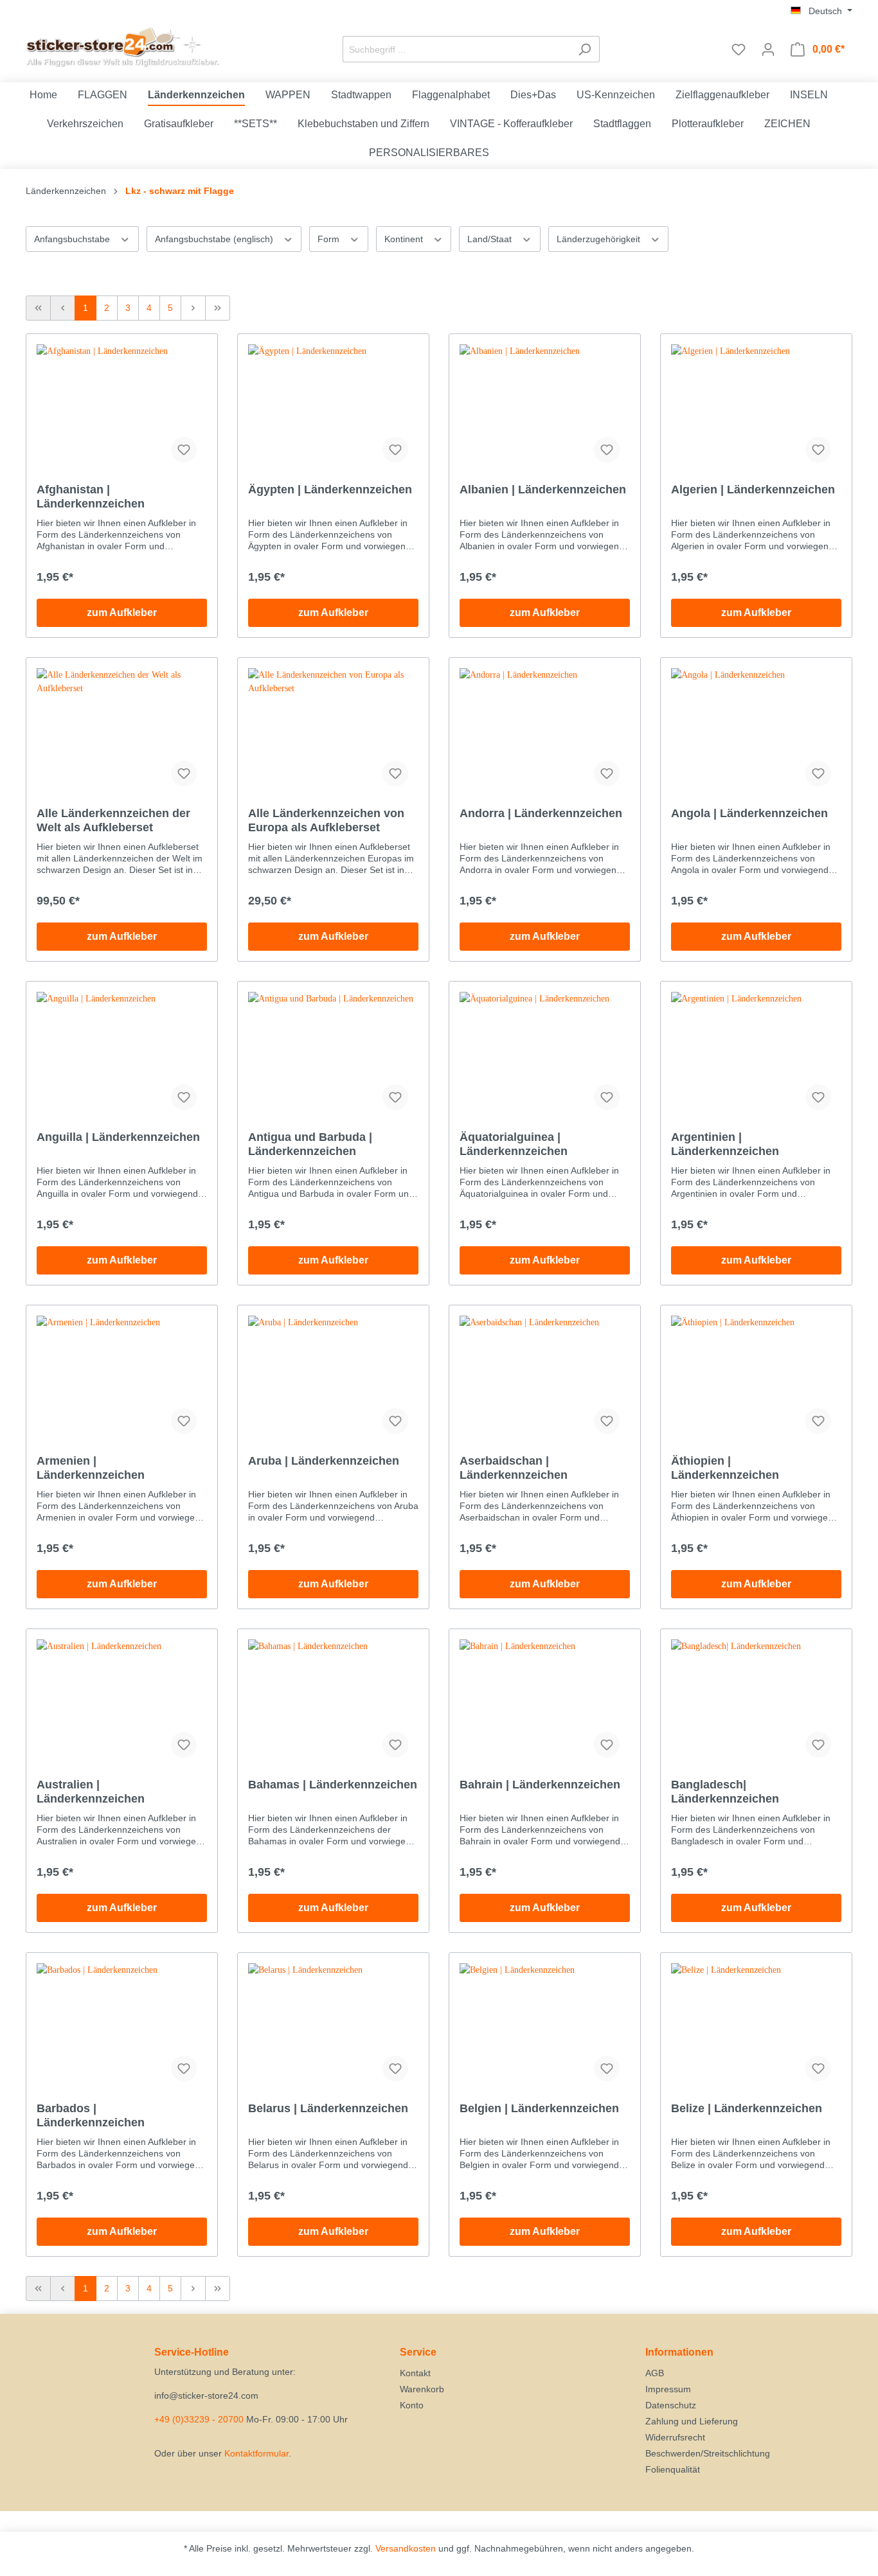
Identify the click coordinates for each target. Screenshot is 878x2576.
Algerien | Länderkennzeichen (753, 490)
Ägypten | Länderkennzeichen (330, 490)
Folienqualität (673, 2469)
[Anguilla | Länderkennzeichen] (122, 1056)
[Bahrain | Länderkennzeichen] (545, 1704)
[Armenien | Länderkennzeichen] (122, 1380)
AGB (655, 2373)
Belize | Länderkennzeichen (747, 2108)
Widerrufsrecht (675, 2437)
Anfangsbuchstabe (73, 239)
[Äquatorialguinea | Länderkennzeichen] (545, 1056)
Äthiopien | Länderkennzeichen (725, 1468)
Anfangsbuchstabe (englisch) (215, 239)
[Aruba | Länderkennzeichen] (333, 1380)
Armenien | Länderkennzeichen (91, 1468)
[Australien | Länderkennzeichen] (122, 1704)
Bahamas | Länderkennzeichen (333, 1785)
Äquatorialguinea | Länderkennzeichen (514, 1144)
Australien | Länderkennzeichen (91, 1792)
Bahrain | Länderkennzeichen (540, 1785)
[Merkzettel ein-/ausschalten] (184, 450)
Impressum (668, 2389)
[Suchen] (585, 49)
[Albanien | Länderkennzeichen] (545, 409)
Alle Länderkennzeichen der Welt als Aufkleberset (113, 820)
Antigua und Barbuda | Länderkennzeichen (310, 1144)
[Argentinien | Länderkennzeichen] (756, 1056)
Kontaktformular (256, 2453)
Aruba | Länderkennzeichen (324, 1461)
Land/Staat (491, 239)
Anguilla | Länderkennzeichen (118, 1137)
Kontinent (405, 239)
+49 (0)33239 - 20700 (199, 2419)
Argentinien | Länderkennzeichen (725, 1144)
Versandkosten (406, 2548)
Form (330, 239)
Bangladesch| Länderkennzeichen (725, 1792)
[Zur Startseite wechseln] (122, 47)
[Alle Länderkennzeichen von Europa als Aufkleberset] (333, 732)
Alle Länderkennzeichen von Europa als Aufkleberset (326, 820)
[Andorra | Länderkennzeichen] (545, 732)
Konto (412, 2405)
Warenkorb (422, 2389)
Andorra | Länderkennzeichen (541, 813)
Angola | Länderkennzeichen (749, 813)
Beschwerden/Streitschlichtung (708, 2453)
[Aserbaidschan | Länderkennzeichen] (545, 1380)
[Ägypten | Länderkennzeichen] (333, 409)
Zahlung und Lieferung (692, 2421)
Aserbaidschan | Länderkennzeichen (514, 1468)
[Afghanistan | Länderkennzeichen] (122, 409)
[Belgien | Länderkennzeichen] (545, 2027)
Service (418, 2352)
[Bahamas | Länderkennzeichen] (333, 1704)
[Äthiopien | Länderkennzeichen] (756, 1380)
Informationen (679, 2352)
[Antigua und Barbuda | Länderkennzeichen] (333, 1056)
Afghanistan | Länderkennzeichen (91, 497)
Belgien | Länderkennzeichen (539, 2108)
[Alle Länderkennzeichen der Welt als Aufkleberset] (122, 732)
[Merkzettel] (739, 49)
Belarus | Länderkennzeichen (328, 2108)
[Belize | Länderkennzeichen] (756, 2027)
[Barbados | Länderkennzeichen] (122, 2027)
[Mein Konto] (768, 49)
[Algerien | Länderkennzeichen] (756, 409)
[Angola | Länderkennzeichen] (756, 732)
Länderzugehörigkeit (600, 239)
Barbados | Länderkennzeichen (91, 2115)
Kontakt (415, 2373)
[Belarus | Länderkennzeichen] (333, 2027)
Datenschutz (671, 2405)
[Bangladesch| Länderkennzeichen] (756, 1704)
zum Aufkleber (122, 613)
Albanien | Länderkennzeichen (543, 490)
